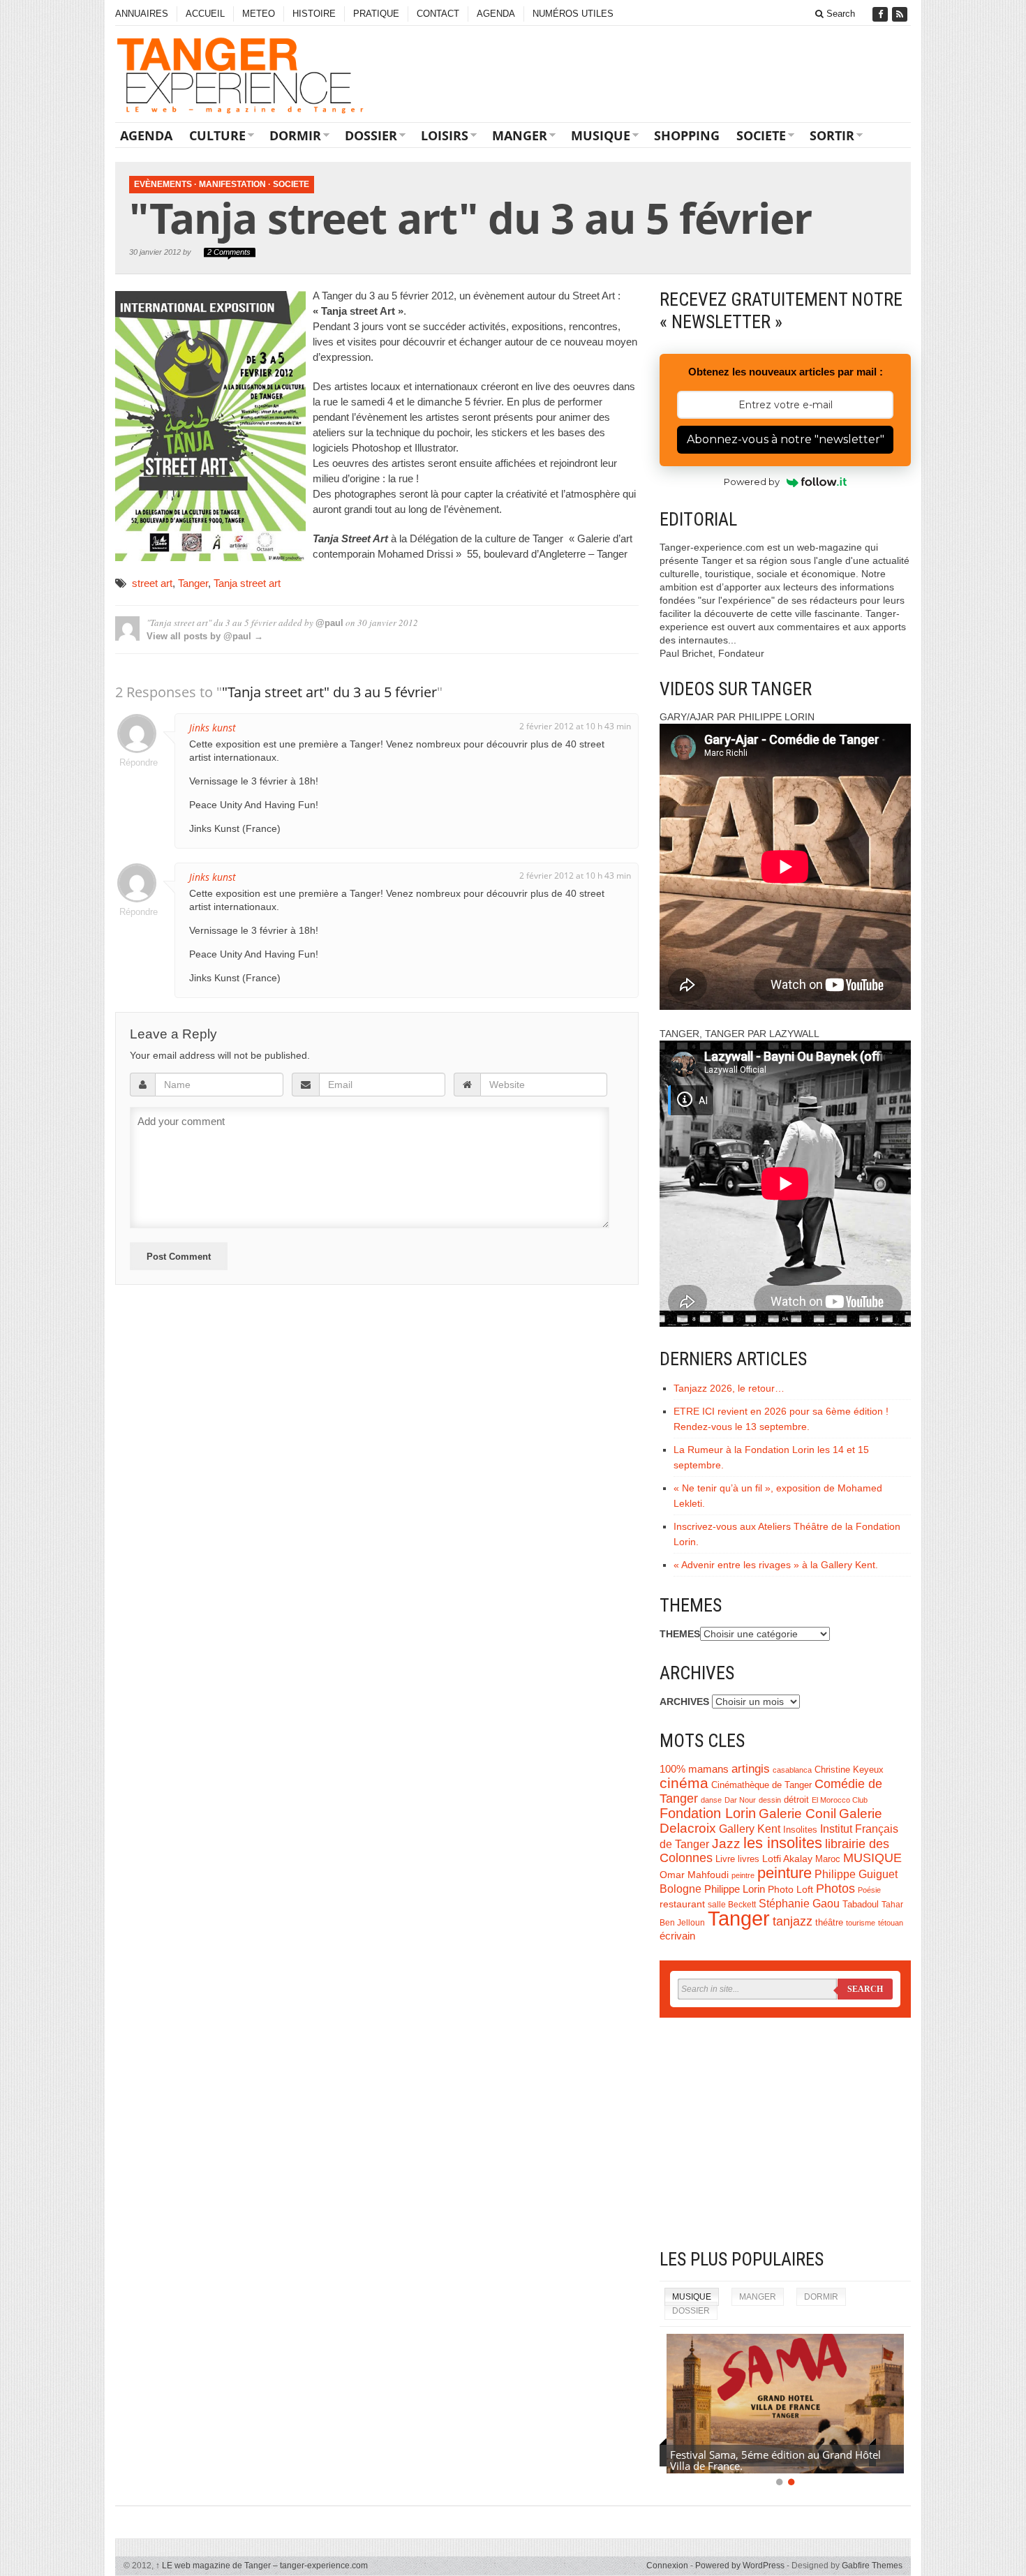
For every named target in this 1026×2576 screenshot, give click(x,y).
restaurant (682, 1904)
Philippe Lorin (735, 1889)
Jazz (726, 1844)
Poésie (869, 1890)
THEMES (680, 1634)
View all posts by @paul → (205, 636)
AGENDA (496, 14)
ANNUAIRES (142, 14)
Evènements (163, 184)
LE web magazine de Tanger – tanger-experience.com (262, 2566)
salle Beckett (732, 1905)
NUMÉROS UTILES (573, 14)
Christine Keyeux (849, 1770)
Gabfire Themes (872, 2566)
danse (711, 1800)
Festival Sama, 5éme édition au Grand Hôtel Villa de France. (775, 2460)
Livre (725, 1859)
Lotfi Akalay (787, 1859)
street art (152, 583)
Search (839, 14)
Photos (835, 1889)
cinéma (684, 1783)
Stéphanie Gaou (799, 1904)
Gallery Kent (750, 1829)
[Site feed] (901, 14)
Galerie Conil (797, 1814)
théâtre (829, 1922)
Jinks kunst (213, 728)
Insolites (800, 1830)
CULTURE (217, 135)
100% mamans (694, 1769)
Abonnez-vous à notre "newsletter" (786, 439)
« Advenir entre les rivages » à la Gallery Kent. (776, 1565)
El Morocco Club (840, 1800)
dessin (770, 1800)
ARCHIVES (684, 1702)
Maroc (828, 1859)
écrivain (677, 1936)
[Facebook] (882, 14)
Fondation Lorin (708, 1813)
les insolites (783, 1843)
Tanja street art (247, 583)
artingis (751, 1769)
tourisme (861, 1923)
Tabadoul (861, 1905)
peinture (785, 1873)
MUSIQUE (601, 135)
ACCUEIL (205, 14)
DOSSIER (371, 135)
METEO (259, 14)
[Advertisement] (785, 2133)
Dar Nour (740, 1800)
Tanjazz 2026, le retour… (729, 1388)
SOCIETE (761, 135)
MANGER (520, 135)
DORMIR (295, 135)
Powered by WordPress (740, 2566)
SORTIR (832, 135)
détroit (796, 1800)
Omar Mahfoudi (694, 1875)
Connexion (667, 2566)
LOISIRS (445, 135)
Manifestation (232, 184)
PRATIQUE (376, 14)
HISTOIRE (314, 14)
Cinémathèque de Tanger (761, 1785)
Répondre (137, 762)
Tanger (193, 583)
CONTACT (438, 14)
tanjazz (793, 1921)
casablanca (792, 1770)
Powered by (752, 482)
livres (749, 1859)
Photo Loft (790, 1889)
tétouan (891, 1923)
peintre (743, 1875)
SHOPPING (687, 135)
